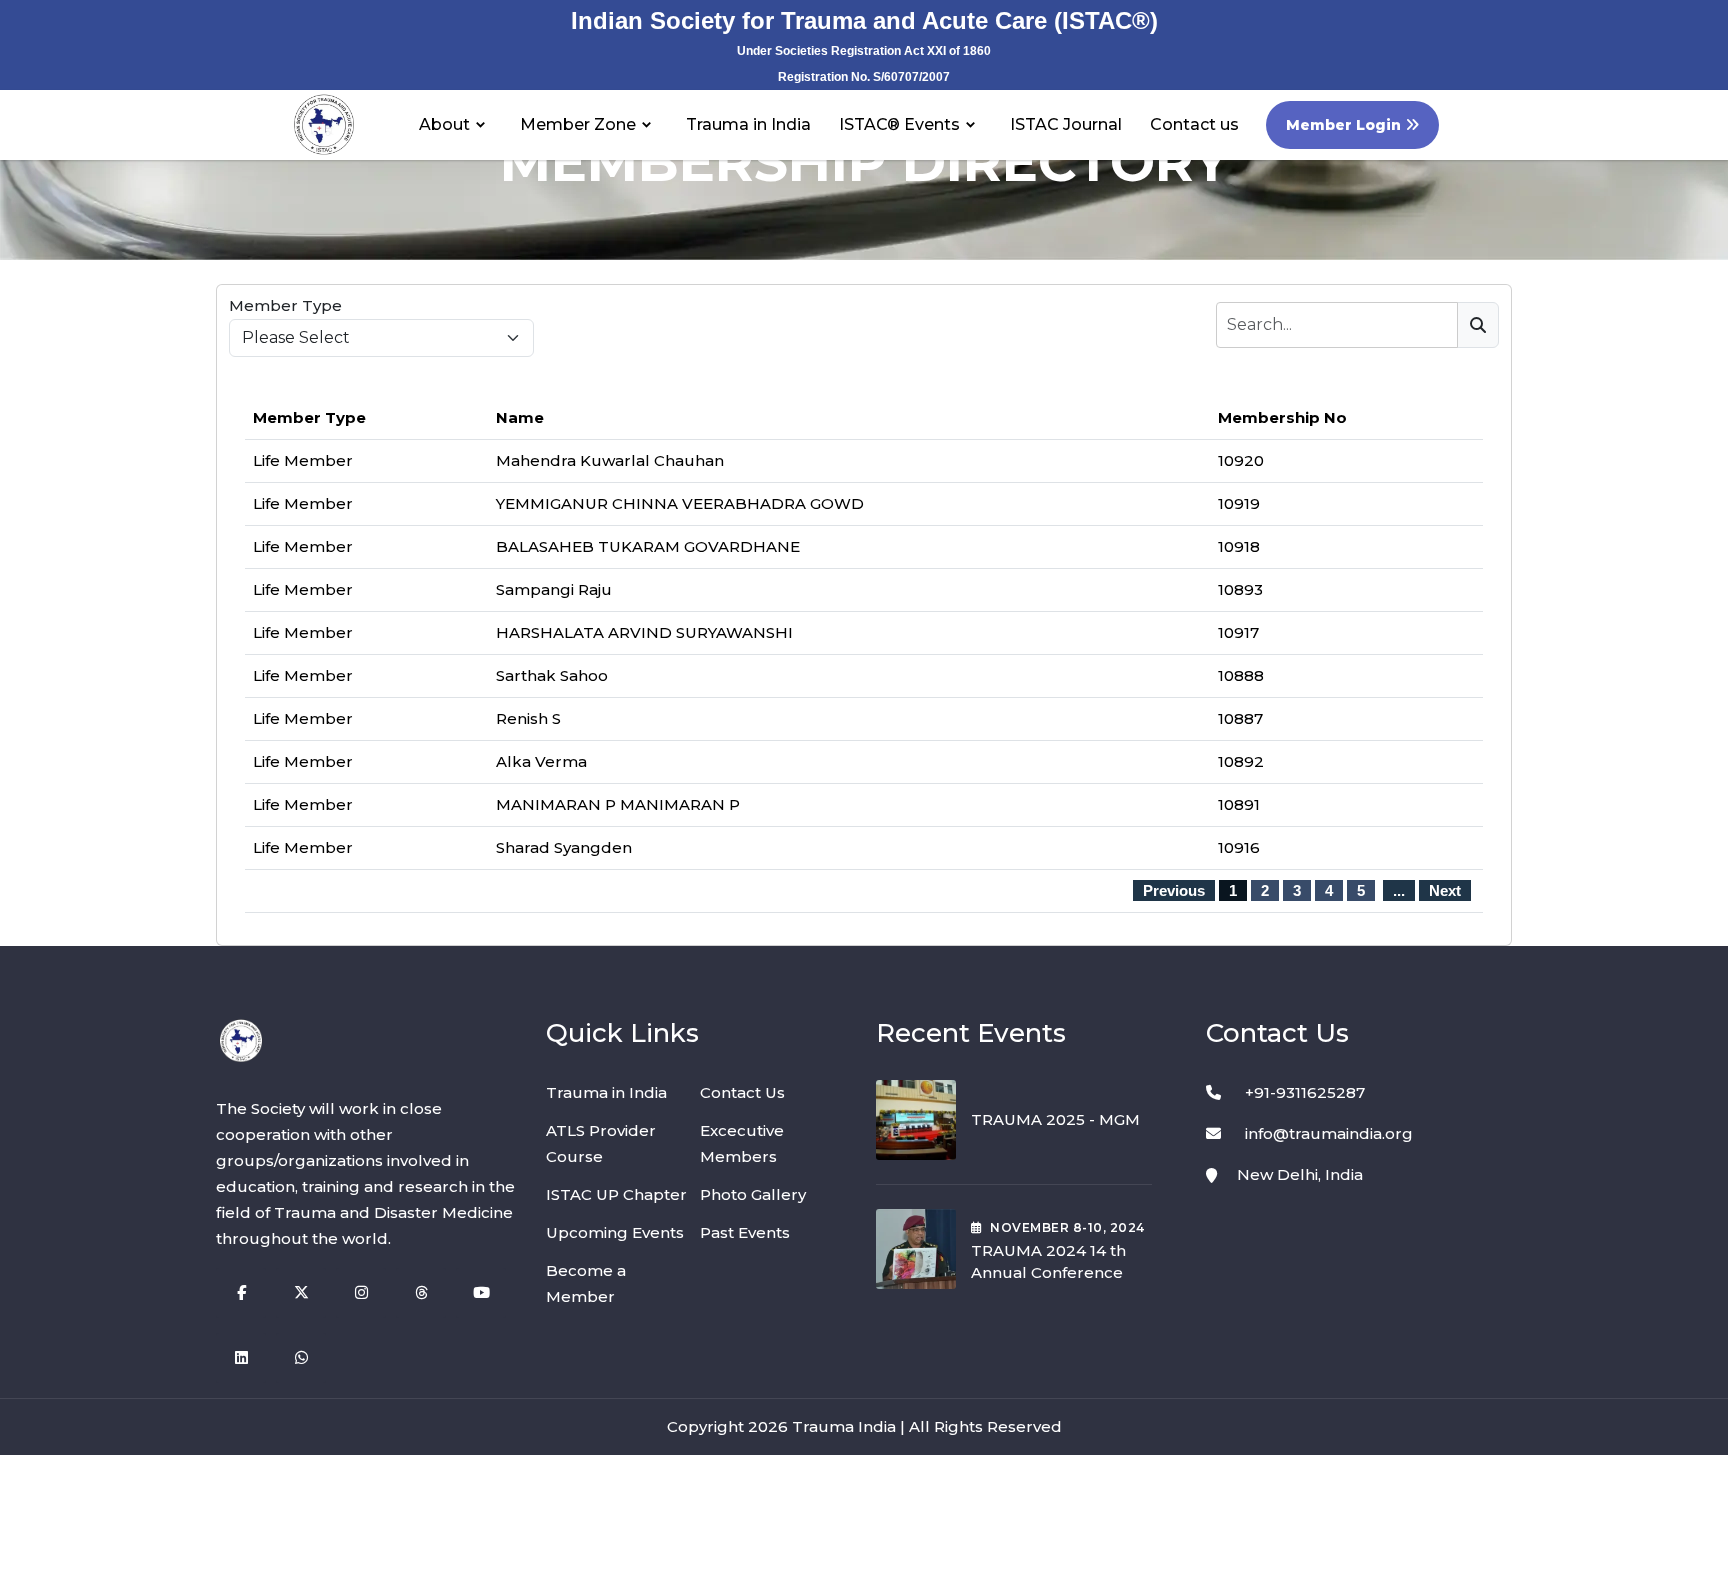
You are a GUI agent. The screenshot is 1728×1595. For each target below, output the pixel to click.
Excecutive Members (742, 1143)
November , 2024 (1067, 1227)
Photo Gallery (753, 1194)
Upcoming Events (615, 1232)
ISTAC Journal (1066, 124)
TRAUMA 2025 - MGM (1055, 1119)
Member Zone (578, 124)
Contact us (1194, 124)
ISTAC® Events (899, 124)
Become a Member (586, 1283)
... (1399, 890)
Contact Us (742, 1092)
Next (1445, 890)
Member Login (1345, 125)
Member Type (285, 305)
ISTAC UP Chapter (616, 1194)
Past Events (745, 1232)
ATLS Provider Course (601, 1143)
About (444, 124)
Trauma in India (748, 124)
